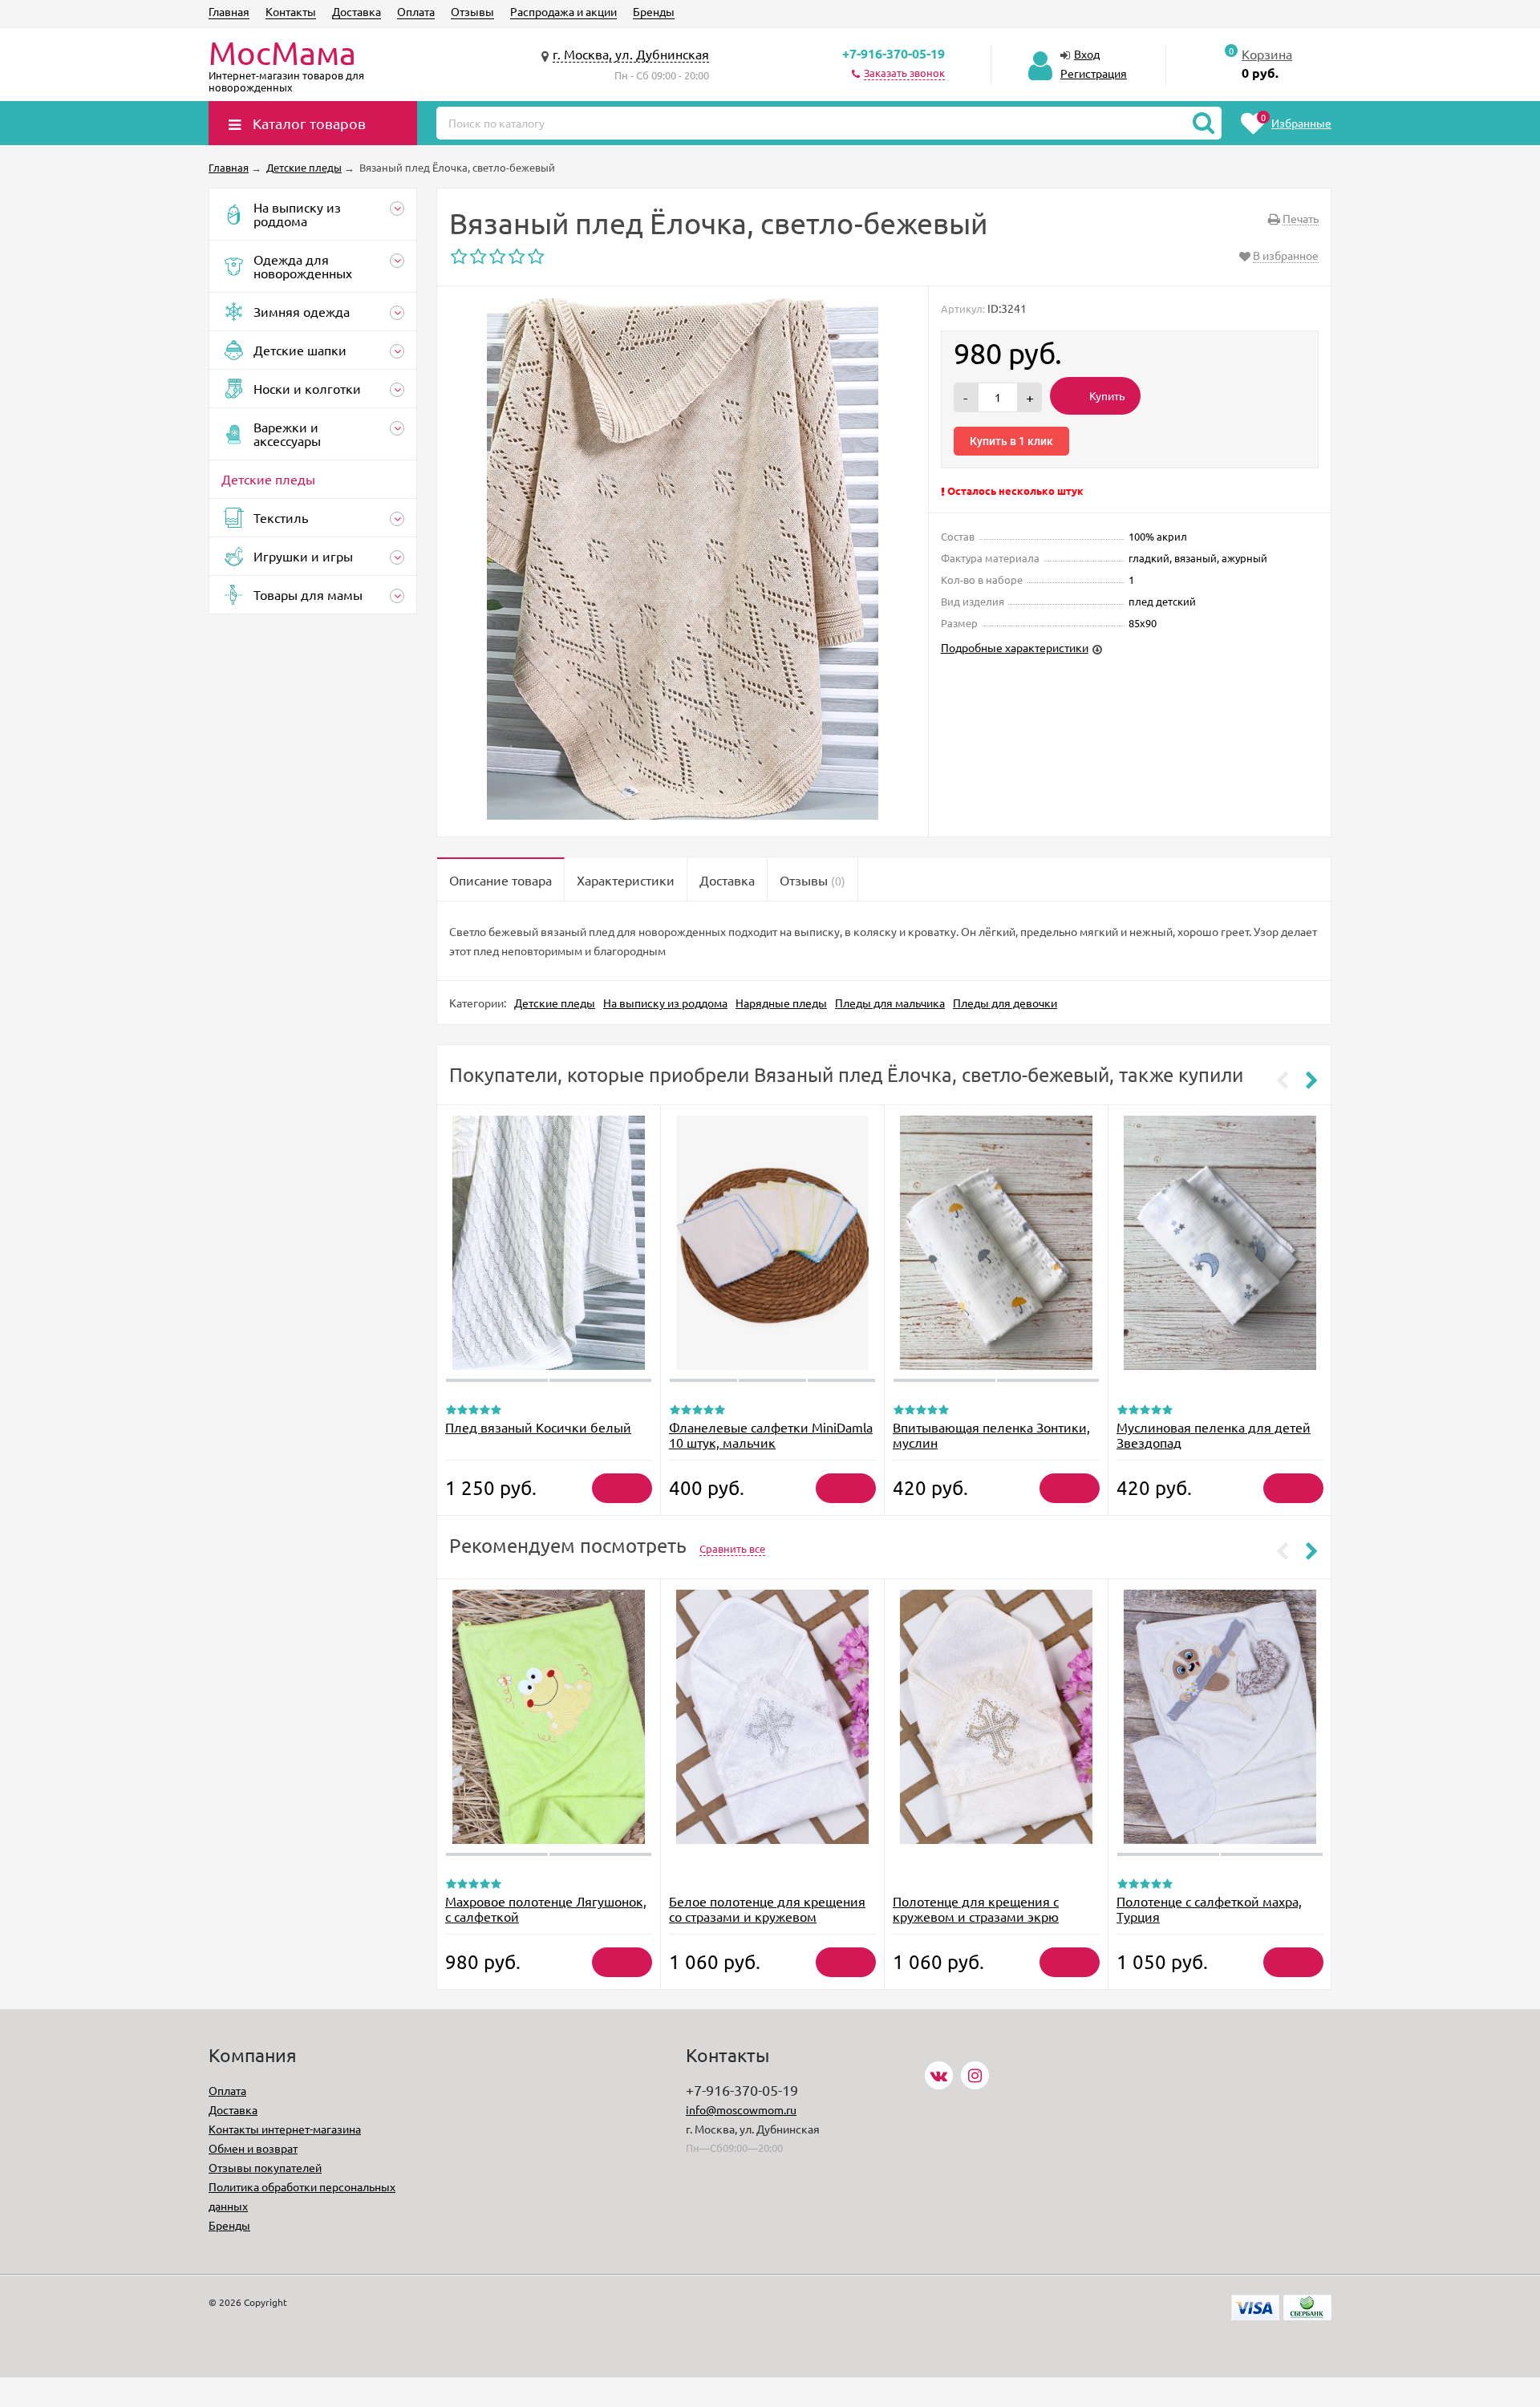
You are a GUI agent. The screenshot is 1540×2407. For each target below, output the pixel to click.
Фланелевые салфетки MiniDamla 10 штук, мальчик (771, 1434)
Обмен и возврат (253, 2148)
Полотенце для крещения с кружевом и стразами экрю (976, 1909)
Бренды (654, 11)
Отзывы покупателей (265, 2167)
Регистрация (1094, 73)
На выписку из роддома (665, 1003)
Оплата (416, 11)
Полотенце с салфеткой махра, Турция (1209, 1909)
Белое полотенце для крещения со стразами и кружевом (767, 1909)
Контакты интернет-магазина (285, 2129)
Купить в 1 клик (1011, 441)
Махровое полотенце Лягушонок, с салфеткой (546, 1909)
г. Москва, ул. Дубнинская (631, 54)
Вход (1087, 54)
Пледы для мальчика (890, 1003)
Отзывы (472, 11)
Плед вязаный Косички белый (538, 1427)
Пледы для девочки (1005, 1003)
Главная (229, 11)
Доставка (357, 11)
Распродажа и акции (563, 11)
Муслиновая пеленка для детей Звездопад (1214, 1434)
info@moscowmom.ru (741, 2109)
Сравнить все (732, 1548)
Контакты (291, 11)
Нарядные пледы (781, 1003)
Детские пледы (555, 1003)
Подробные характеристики (1015, 647)
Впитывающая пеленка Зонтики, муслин (991, 1434)
